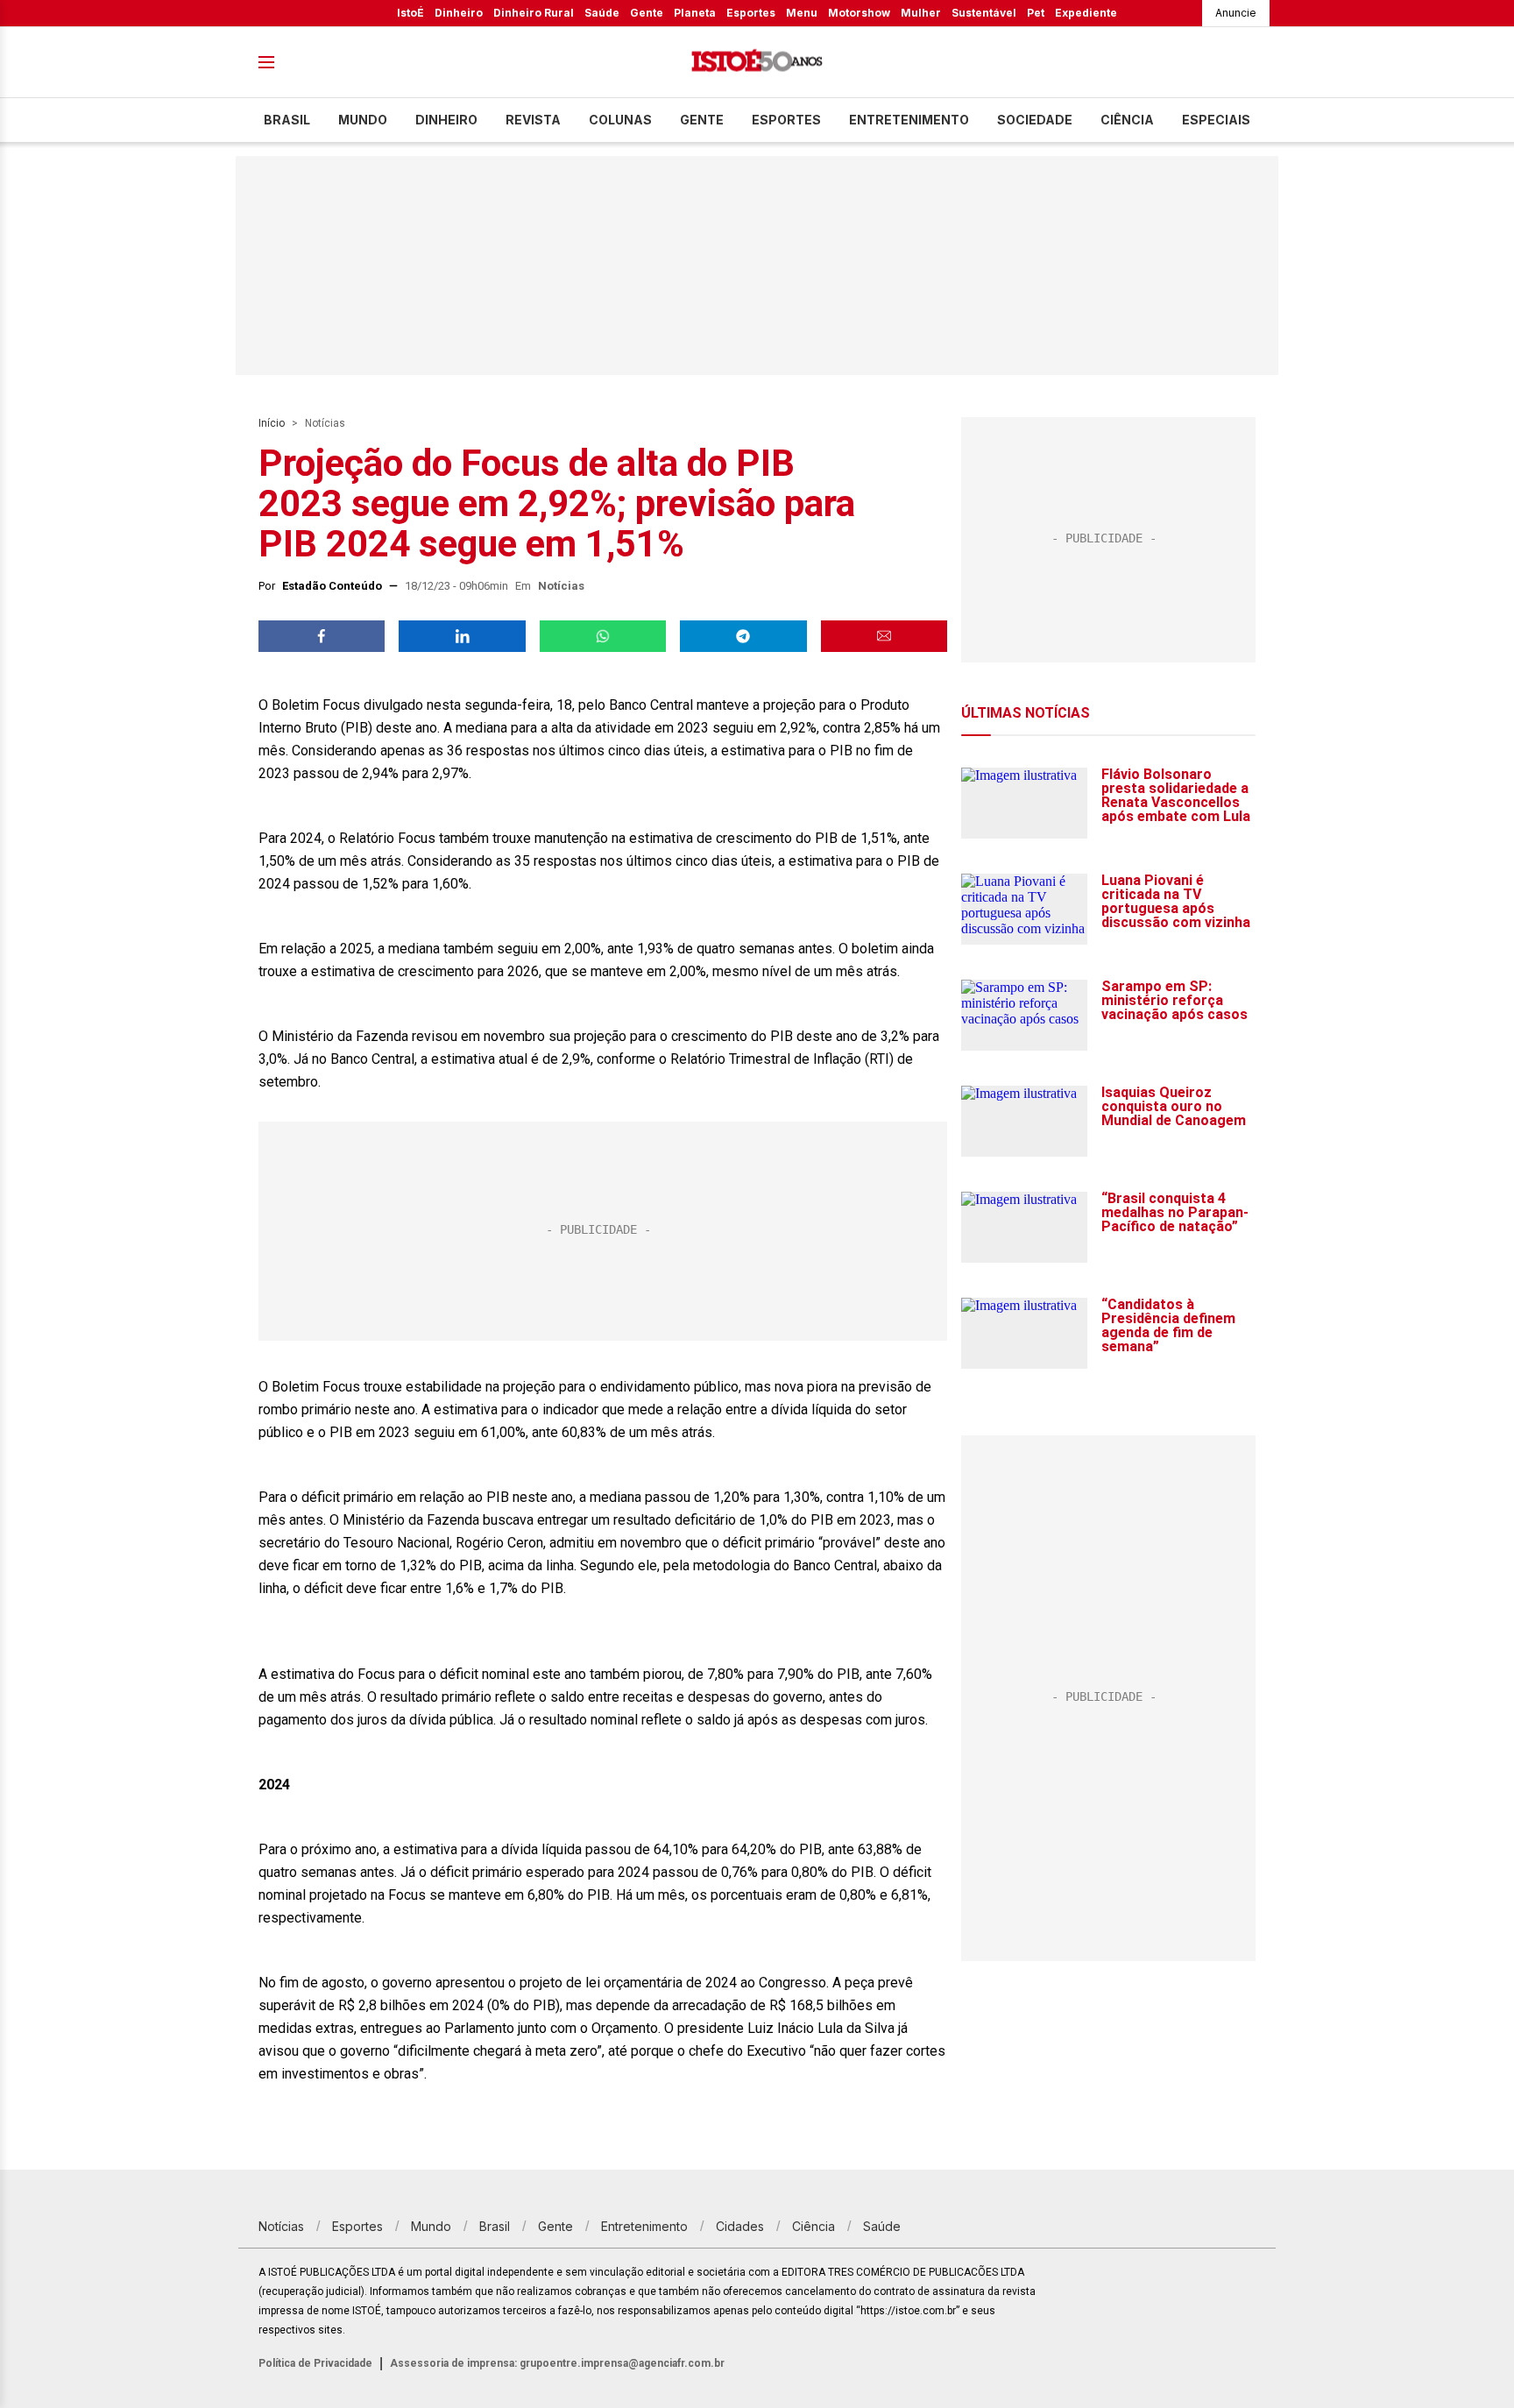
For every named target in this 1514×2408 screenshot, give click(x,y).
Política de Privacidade (315, 2363)
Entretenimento (909, 120)
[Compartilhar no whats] (603, 636)
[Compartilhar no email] (884, 636)
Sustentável (984, 13)
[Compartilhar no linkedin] (462, 636)
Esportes (751, 13)
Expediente (1086, 13)
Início (272, 423)
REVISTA (533, 120)
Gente (647, 13)
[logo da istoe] (757, 63)
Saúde (602, 13)
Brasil (287, 120)
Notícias (325, 423)
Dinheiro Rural (534, 13)
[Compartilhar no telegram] (743, 636)
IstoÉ (410, 13)
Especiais (1216, 120)
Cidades (740, 2226)
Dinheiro (459, 13)
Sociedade (1035, 120)
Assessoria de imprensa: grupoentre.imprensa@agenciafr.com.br (557, 2363)
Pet (1036, 13)
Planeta (695, 13)
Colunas (620, 120)
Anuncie (1236, 13)
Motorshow (859, 13)
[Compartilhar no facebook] (322, 636)
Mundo (363, 120)
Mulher (921, 13)
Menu (802, 13)
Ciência (1127, 120)
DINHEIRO (446, 120)
